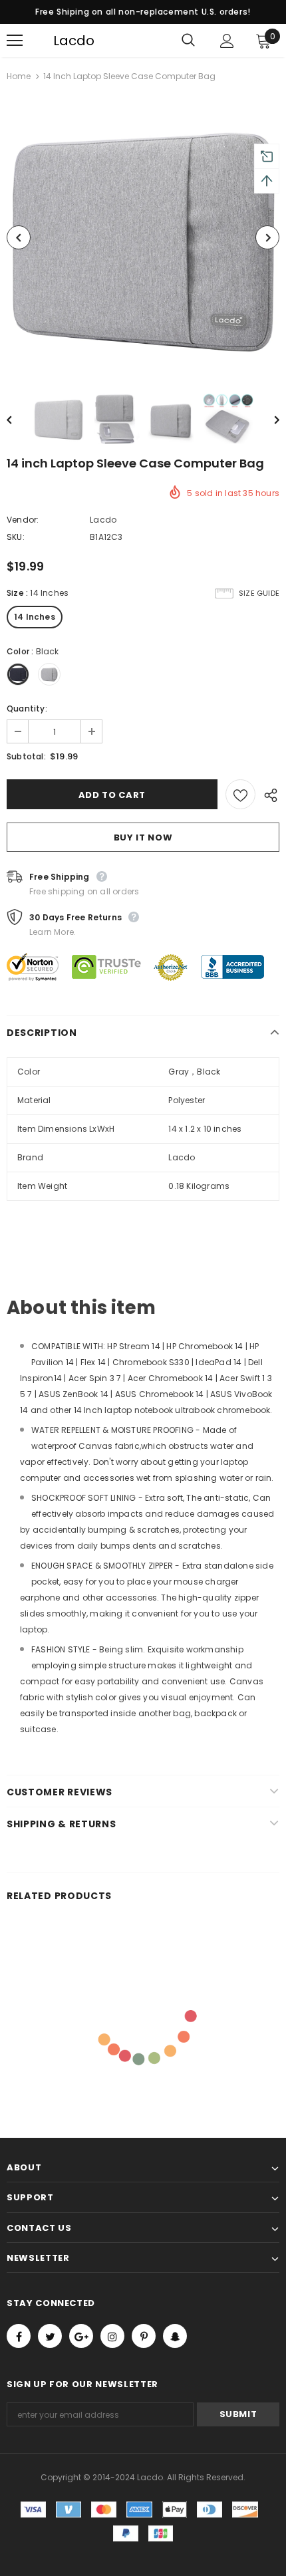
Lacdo (62, 41)
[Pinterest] (144, 2336)
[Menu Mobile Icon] (15, 41)
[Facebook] (19, 2336)
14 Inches (35, 617)
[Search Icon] (188, 41)
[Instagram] (112, 2336)
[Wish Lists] (240, 794)
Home (19, 76)
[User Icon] (227, 41)
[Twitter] (50, 2336)
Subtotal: (26, 756)
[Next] (267, 237)
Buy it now (143, 837)
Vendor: (23, 520)
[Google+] (81, 2336)
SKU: (16, 537)
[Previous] (19, 237)
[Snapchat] (175, 2336)
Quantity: (27, 708)
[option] (143, 237)
